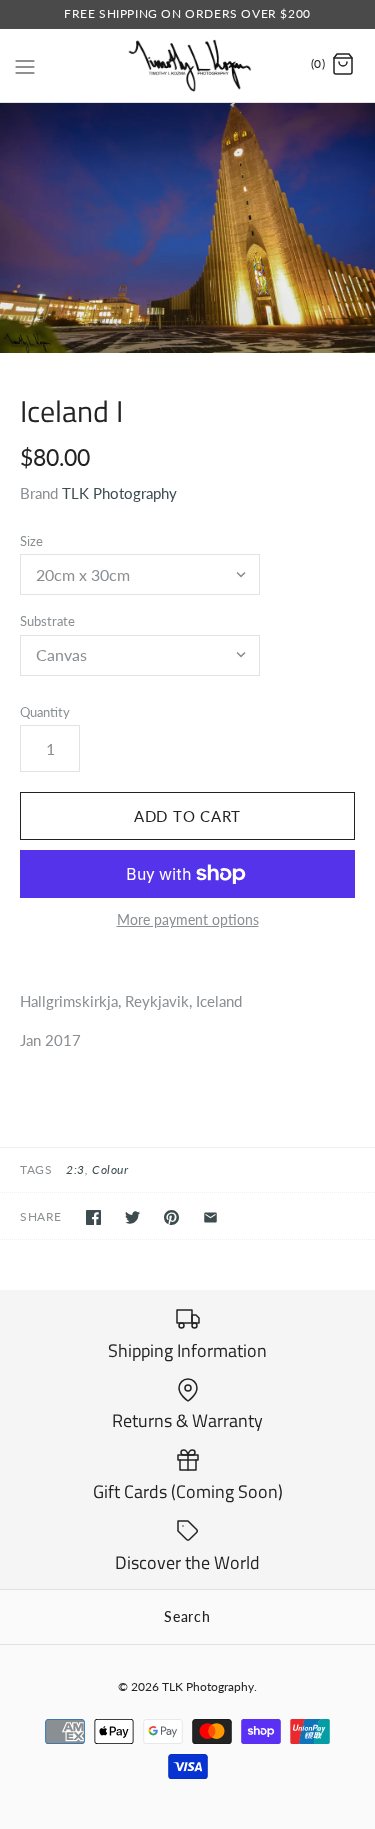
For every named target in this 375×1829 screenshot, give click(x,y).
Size (31, 541)
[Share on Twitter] (132, 1217)
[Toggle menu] (25, 64)
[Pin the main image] (171, 1217)
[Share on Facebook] (93, 1217)
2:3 (75, 1169)
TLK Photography (119, 493)
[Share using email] (210, 1217)
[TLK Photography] (187, 65)
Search (187, 1616)
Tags (36, 1169)
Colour (110, 1169)
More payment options (188, 920)
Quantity (45, 712)
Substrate (47, 621)
